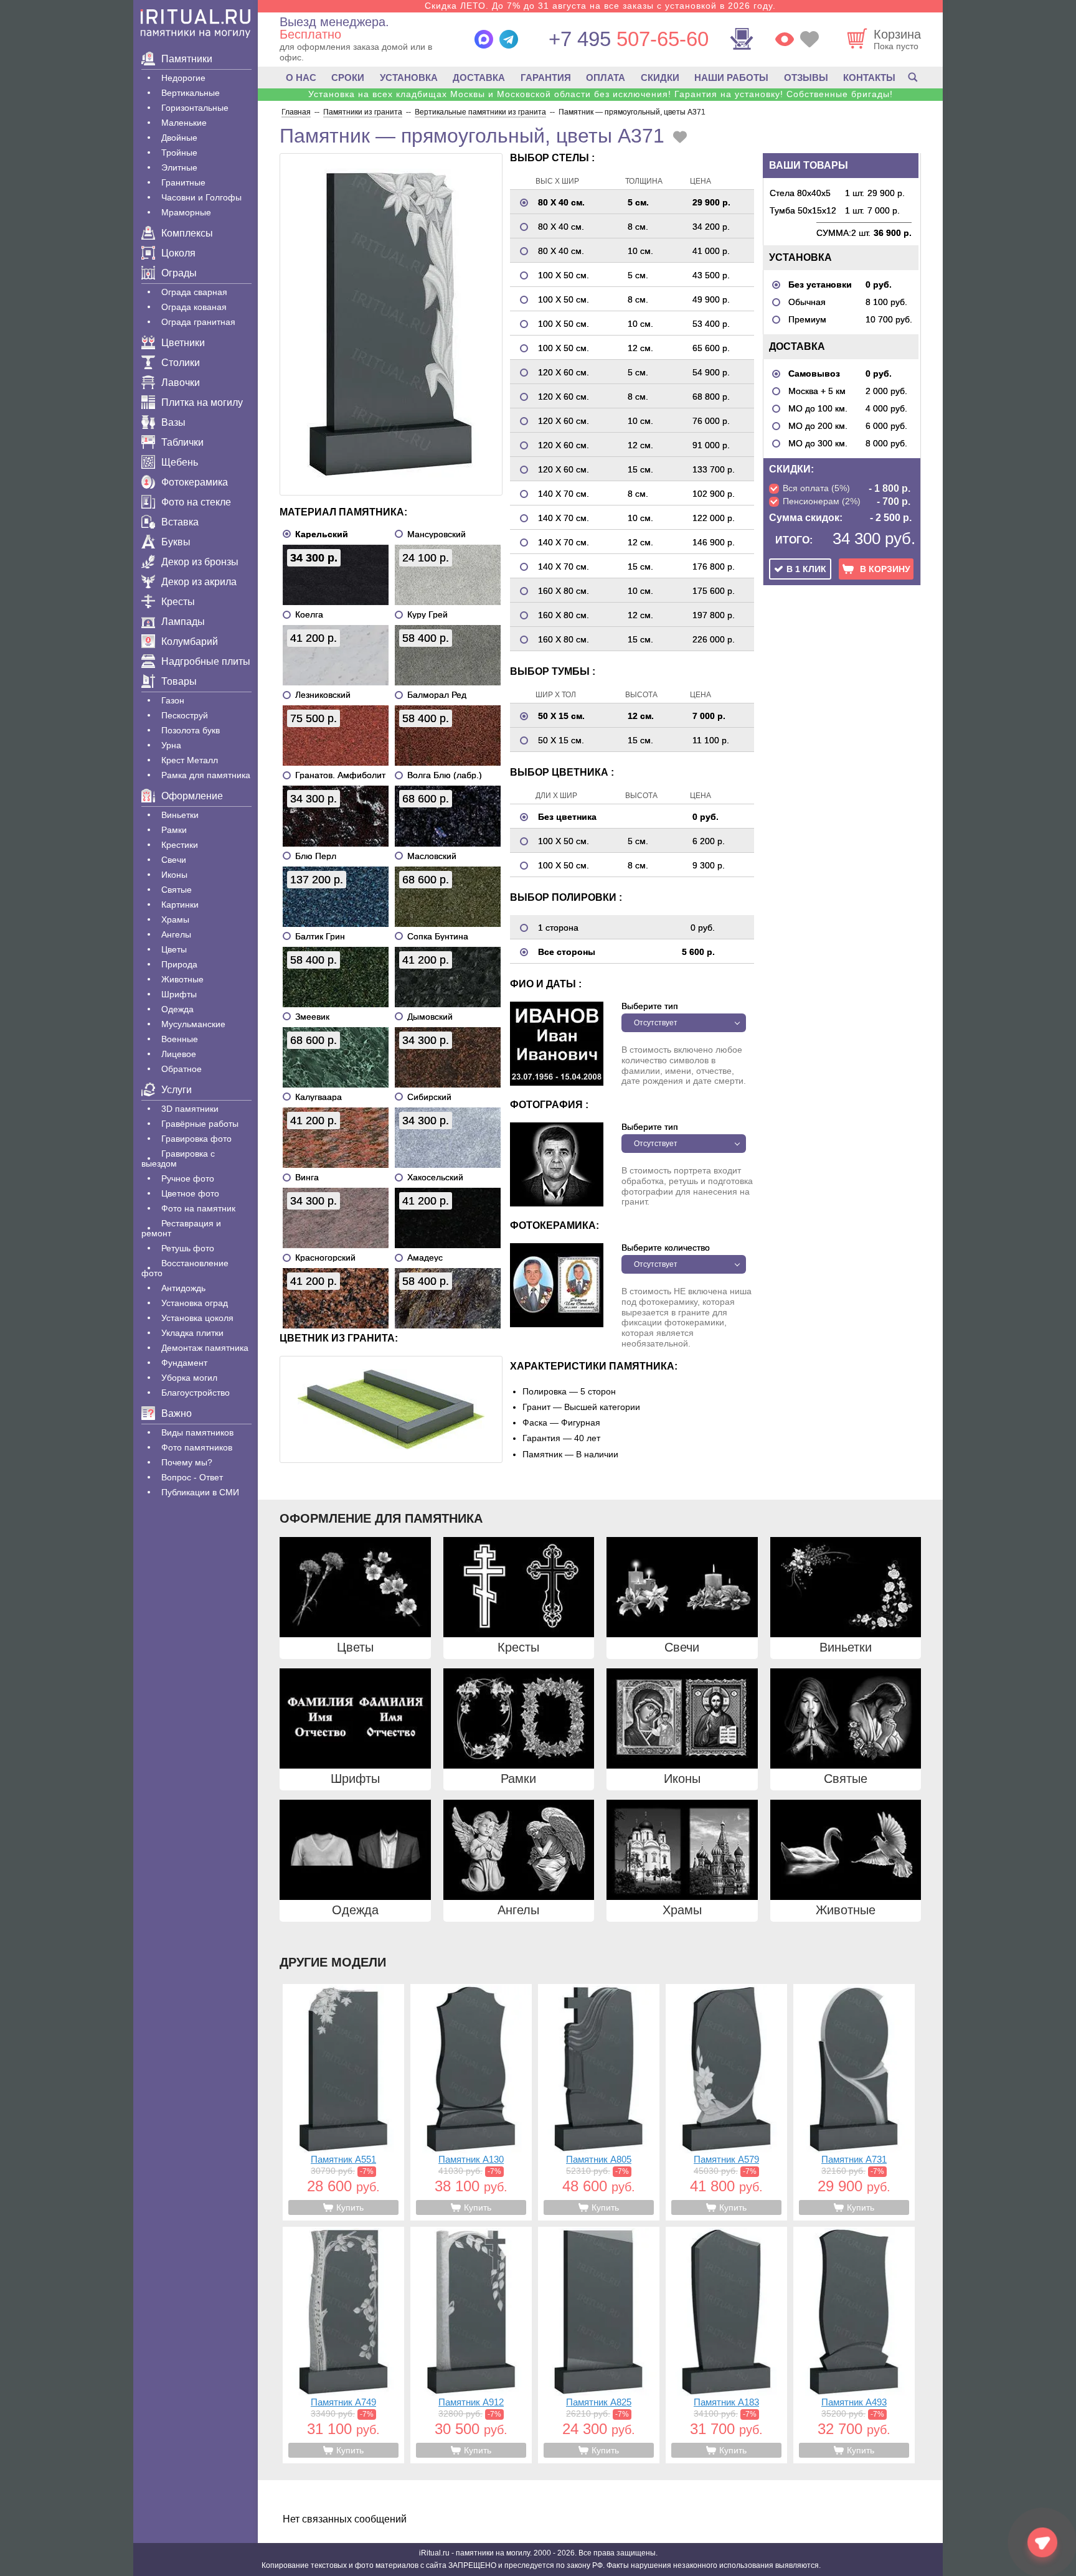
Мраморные (186, 212)
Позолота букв (191, 730)
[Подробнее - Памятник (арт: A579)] (726, 2102)
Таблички (182, 442)
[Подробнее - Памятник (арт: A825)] (599, 2345)
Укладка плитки (192, 1333)
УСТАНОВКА (409, 78)
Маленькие (184, 123)
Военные (180, 1039)
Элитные (179, 167)
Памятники (187, 59)
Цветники (183, 343)
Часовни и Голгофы (201, 197)
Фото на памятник (198, 1208)
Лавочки (181, 383)
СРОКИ (348, 78)
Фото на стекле (196, 502)
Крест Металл (190, 760)
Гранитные (183, 182)
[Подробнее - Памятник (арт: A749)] (343, 2345)
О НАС (301, 78)
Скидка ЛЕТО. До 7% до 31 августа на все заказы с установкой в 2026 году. (600, 6)
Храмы (175, 919)
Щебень (180, 462)
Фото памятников (197, 1447)
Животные (182, 979)
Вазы (173, 422)
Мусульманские (193, 1024)
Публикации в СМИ (200, 1492)
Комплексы (187, 233)
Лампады (183, 622)
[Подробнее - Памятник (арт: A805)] (599, 2102)
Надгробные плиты (206, 661)
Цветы (174, 949)
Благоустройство (196, 1393)
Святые (177, 890)
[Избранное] (809, 39)
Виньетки (180, 815)
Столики (181, 363)
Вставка (180, 522)
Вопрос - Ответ (192, 1477)
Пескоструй (185, 715)
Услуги (177, 1090)
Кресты (178, 602)
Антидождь (183, 1288)
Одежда (177, 1009)
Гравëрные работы (200, 1124)
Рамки (174, 830)
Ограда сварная (194, 292)
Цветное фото (190, 1193)
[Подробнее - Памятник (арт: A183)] (726, 2345)
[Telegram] (509, 39)
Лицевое (179, 1054)
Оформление (192, 796)
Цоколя (178, 253)
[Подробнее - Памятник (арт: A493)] (854, 2345)
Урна (171, 745)
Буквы (176, 542)
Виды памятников (197, 1432)
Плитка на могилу (202, 402)
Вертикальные (191, 93)
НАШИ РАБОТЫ (731, 78)
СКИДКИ (660, 78)
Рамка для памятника (206, 775)
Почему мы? (187, 1462)
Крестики (180, 845)
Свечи (174, 860)
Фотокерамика (195, 482)
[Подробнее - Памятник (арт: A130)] (471, 2102)
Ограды (179, 273)
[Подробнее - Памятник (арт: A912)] (471, 2345)
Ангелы (176, 934)
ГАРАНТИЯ (546, 78)
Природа (179, 964)
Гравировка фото (196, 1139)
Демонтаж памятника (205, 1348)
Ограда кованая (194, 307)
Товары (179, 681)
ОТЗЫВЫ (806, 78)
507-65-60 (629, 39)
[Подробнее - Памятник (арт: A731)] (854, 2102)
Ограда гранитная (198, 322)
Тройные (179, 153)
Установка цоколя (197, 1318)
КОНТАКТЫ (869, 78)
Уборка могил (189, 1378)
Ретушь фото (188, 1248)
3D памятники (190, 1109)
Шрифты (179, 994)
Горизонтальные (195, 108)
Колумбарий (190, 642)
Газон (173, 700)
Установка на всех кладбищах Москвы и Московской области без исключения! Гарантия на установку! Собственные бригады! (601, 94)
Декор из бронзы (200, 562)
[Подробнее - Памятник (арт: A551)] (343, 2102)
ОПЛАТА (606, 78)
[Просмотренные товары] (785, 39)
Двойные (179, 138)
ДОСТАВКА (479, 78)
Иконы (174, 875)
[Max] (484, 39)
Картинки (180, 905)
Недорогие (183, 78)
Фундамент (184, 1363)
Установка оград (195, 1303)
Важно (177, 1413)
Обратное (182, 1069)
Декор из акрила (199, 582)
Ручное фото (188, 1178)
